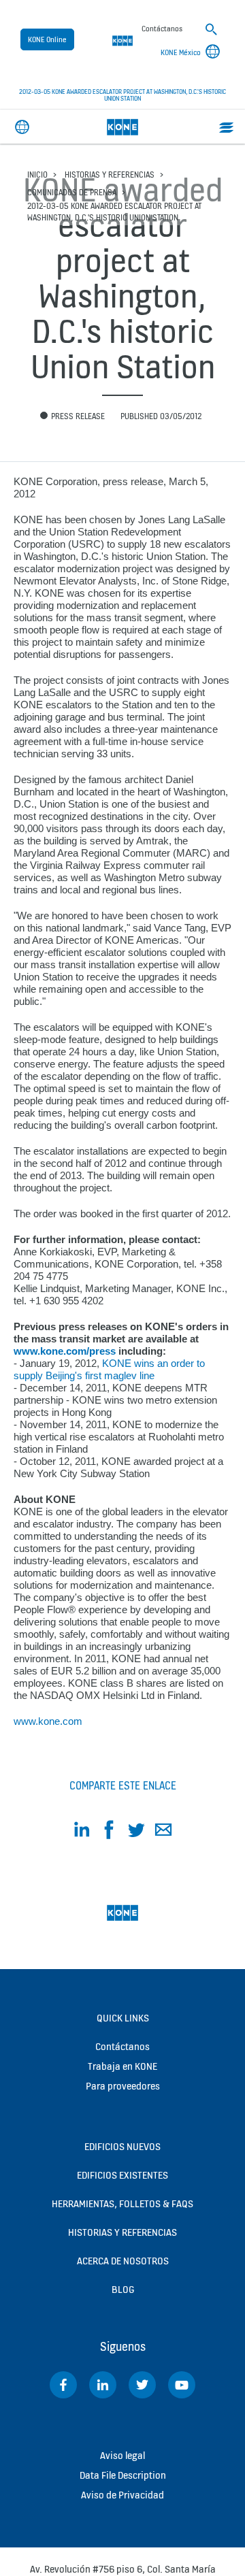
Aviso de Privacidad (122, 2495)
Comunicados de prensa (72, 192)
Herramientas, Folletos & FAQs (122, 2203)
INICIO (37, 175)
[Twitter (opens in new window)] (142, 2385)
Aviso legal (122, 2455)
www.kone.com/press (65, 1351)
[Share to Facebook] (109, 1832)
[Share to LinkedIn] (82, 1832)
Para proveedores (123, 2086)
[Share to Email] (163, 1832)
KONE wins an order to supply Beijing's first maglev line (109, 1369)
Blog (123, 2289)
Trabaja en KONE (122, 2066)
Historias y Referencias (110, 175)
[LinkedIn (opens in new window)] (103, 2385)
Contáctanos (122, 2046)
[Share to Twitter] (136, 1832)
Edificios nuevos (122, 2146)
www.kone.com (48, 1721)
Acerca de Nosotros (123, 2261)
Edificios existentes (122, 2175)
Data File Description (123, 2475)
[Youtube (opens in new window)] (182, 2385)
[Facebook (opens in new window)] (63, 2385)
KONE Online (47, 39)
